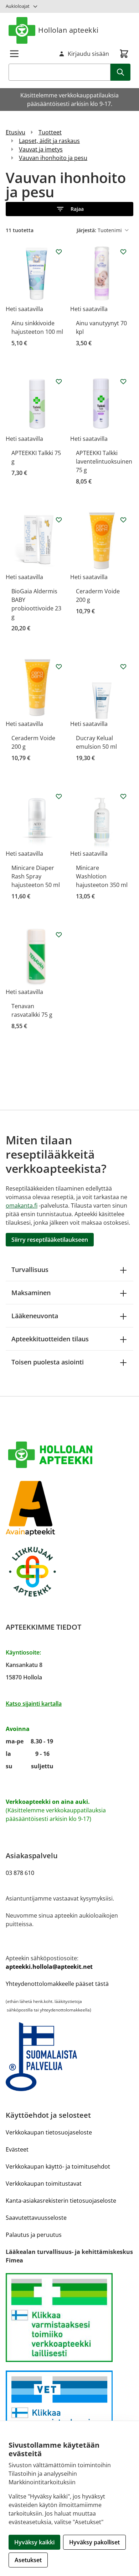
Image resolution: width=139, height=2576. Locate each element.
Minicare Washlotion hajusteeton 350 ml (102, 876)
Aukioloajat (18, 6)
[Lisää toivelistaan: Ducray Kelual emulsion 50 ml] (123, 667)
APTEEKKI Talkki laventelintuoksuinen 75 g (104, 461)
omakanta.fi (22, 1206)
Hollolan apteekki (68, 30)
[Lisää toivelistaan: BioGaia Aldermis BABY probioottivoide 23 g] (59, 520)
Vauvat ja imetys (41, 149)
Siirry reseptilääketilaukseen (50, 1240)
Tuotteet (50, 132)
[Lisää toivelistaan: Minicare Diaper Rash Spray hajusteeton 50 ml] (59, 796)
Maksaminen (31, 1293)
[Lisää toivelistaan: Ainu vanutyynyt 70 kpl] (123, 252)
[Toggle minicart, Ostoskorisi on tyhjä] (124, 54)
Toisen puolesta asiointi (48, 1362)
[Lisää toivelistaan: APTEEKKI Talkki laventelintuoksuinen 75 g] (123, 381)
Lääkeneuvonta (35, 1316)
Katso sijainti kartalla (34, 1704)
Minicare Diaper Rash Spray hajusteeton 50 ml (36, 876)
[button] (69, 209)
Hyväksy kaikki (34, 2542)
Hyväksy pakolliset (94, 2542)
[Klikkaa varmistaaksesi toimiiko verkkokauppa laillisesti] (69, 2318)
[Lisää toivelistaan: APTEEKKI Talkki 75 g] (59, 381)
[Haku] (120, 72)
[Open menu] (14, 54)
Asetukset (28, 2560)
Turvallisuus (30, 1270)
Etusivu (16, 132)
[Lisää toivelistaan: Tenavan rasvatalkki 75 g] (59, 935)
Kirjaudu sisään (88, 54)
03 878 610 (20, 1873)
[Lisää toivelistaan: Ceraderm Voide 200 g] (123, 520)
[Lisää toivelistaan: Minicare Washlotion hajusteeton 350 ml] (123, 796)
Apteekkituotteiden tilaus (50, 1339)
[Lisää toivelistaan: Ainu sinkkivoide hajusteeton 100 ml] (59, 252)
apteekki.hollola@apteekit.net (49, 1967)
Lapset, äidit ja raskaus (49, 141)
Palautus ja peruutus (34, 2235)
